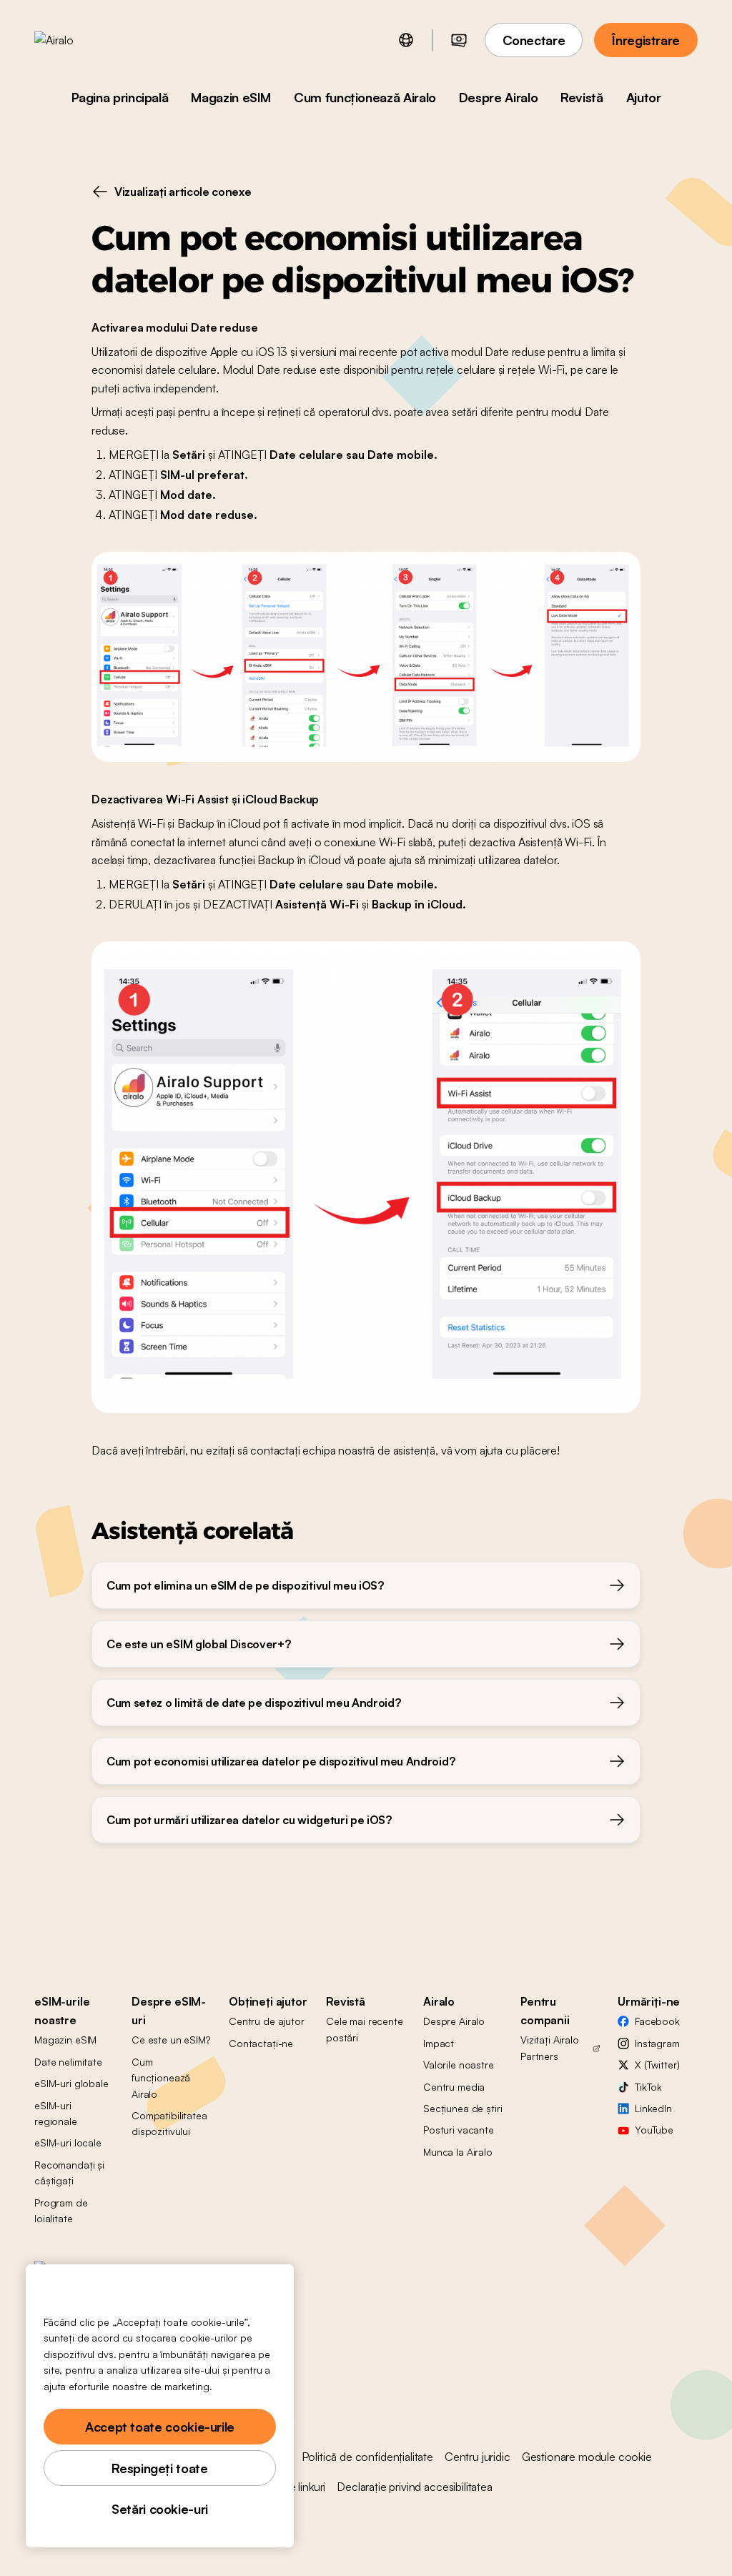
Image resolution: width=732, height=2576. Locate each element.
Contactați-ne (261, 2043)
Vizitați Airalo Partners (550, 2047)
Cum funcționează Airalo (365, 97)
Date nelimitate (68, 2062)
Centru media (454, 2087)
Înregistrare (646, 40)
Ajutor (644, 97)
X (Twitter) (657, 2065)
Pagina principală (120, 97)
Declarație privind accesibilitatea (415, 2487)
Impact (439, 2043)
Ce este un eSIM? (171, 2040)
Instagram (657, 2043)
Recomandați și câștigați (69, 2173)
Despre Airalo (498, 97)
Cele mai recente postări (365, 2029)
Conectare (534, 40)
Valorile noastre (459, 2065)
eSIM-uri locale (68, 2142)
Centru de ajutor (267, 2021)
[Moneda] (459, 40)
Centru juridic (478, 2457)
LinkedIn (653, 2108)
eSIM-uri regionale (56, 2113)
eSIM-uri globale (71, 2083)
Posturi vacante (459, 2130)
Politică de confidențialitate (367, 2457)
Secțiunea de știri (463, 2108)
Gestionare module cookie (587, 2457)
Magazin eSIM (231, 97)
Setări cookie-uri (160, 2509)
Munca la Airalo (458, 2152)
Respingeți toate (159, 2468)
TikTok (648, 2087)
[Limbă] (406, 40)
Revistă (582, 97)
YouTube (654, 2130)
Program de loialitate (61, 2210)
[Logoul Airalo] (76, 40)
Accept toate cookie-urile (160, 2427)
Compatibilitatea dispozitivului (169, 2123)
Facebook (657, 2021)
